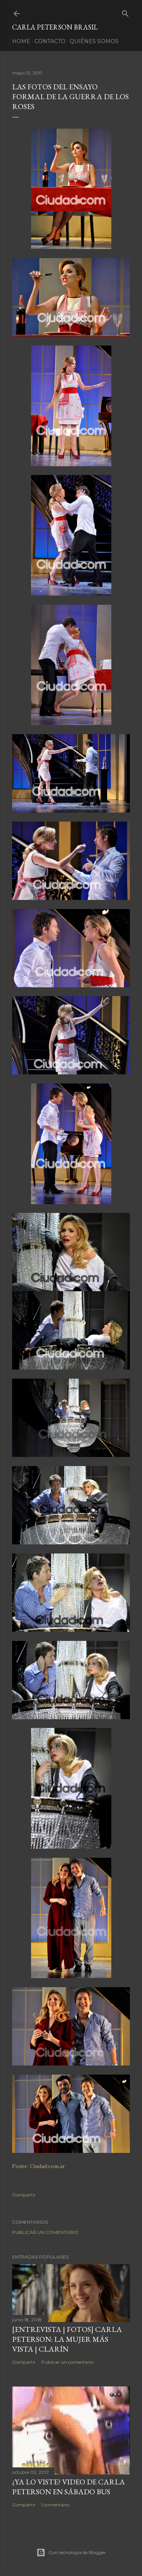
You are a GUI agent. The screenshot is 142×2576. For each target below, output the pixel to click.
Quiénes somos (94, 41)
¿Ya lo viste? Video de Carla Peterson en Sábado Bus (69, 2487)
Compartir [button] (24, 2195)
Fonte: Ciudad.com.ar (39, 2166)
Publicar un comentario (45, 2232)
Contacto (50, 41)
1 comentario (55, 2505)
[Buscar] (125, 12)
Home (21, 41)
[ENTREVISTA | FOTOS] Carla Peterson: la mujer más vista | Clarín (67, 2339)
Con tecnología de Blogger (77, 2552)
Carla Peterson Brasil (55, 27)
